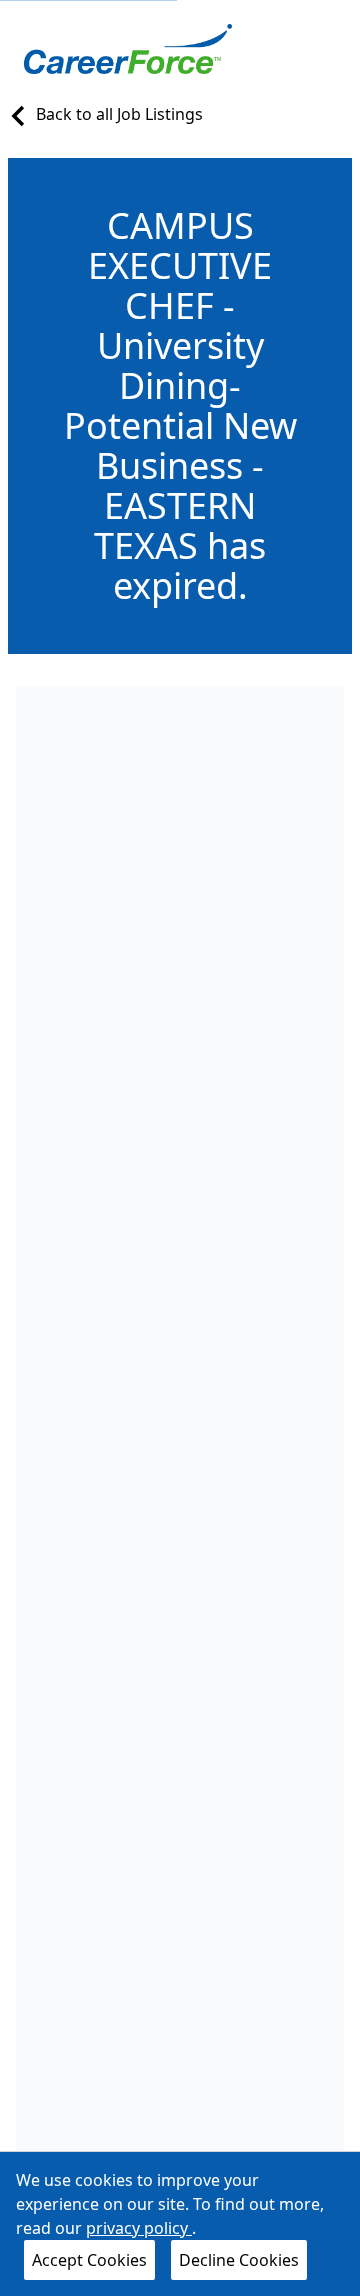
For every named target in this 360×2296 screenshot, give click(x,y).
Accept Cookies (89, 2260)
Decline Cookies (239, 2260)
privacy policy (139, 2228)
